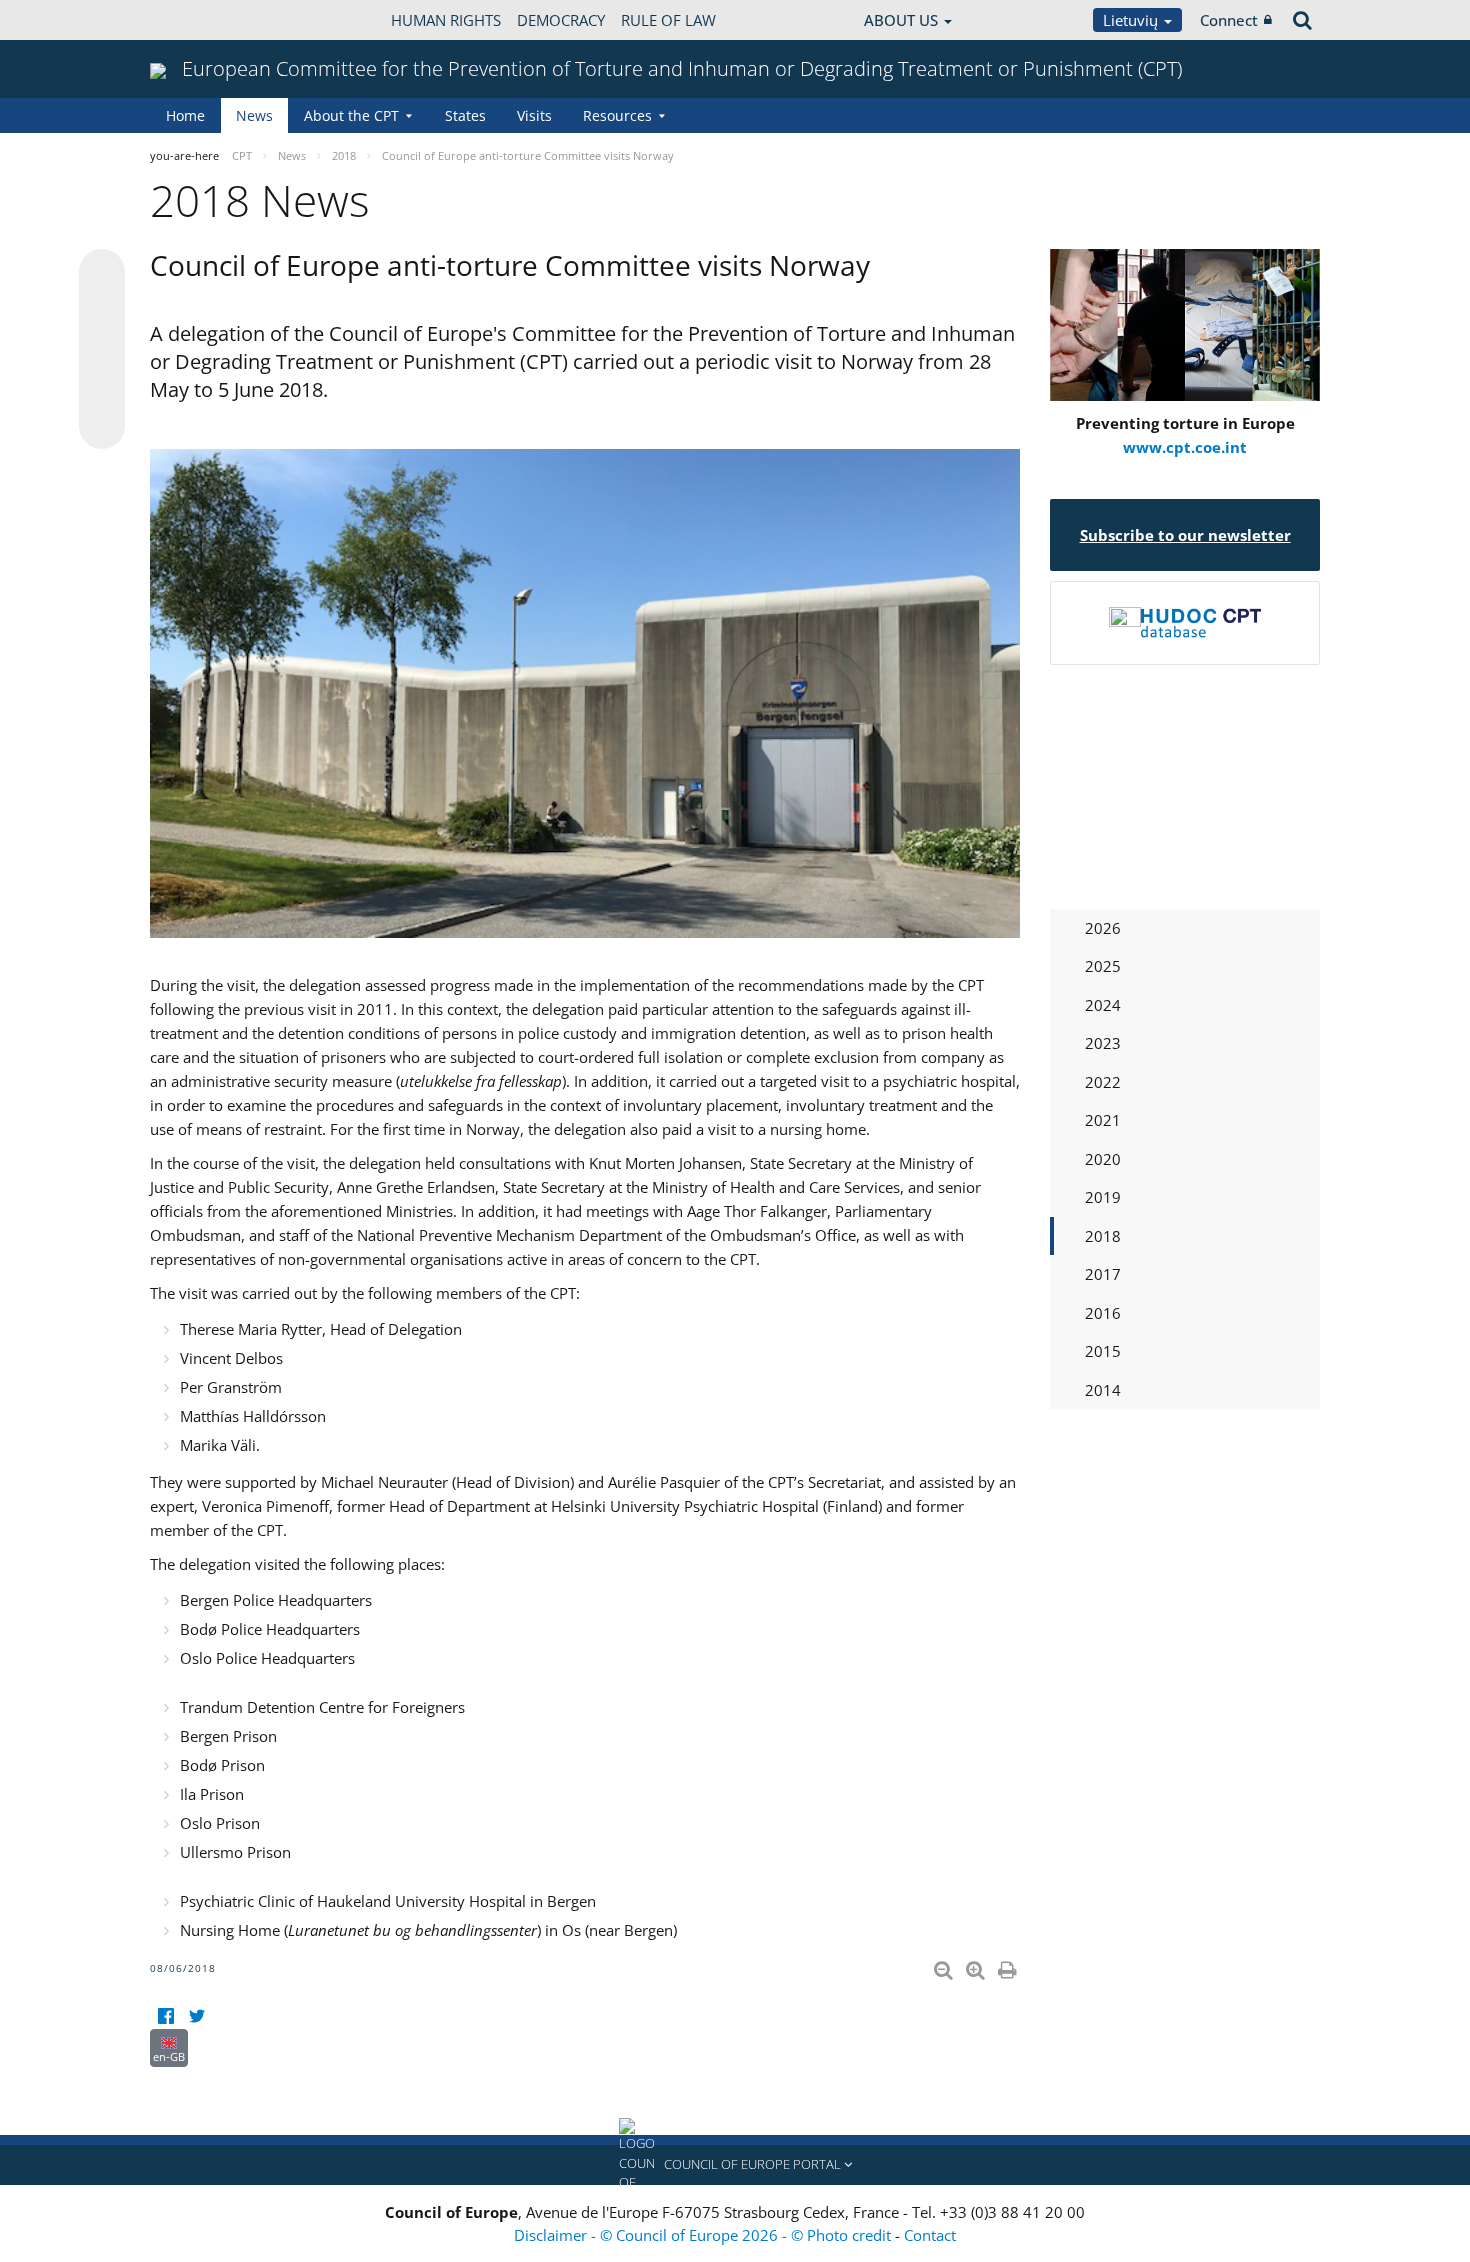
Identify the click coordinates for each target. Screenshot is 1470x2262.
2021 (1103, 1120)
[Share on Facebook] (102, 350)
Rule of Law (668, 20)
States (465, 115)
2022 (1103, 1082)
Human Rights (446, 20)
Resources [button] (617, 115)
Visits (534, 115)
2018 (1103, 1236)
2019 (1103, 1197)
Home (185, 115)
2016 (1103, 1313)
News (254, 115)
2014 (1103, 1390)
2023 (1103, 1043)
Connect (1229, 20)
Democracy (561, 20)
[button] (735, 2165)
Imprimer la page (1009, 1966)
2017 (1103, 1274)
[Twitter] (196, 2016)
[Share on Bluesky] (102, 274)
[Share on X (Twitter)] (102, 312)
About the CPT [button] (351, 115)
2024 (1103, 1005)
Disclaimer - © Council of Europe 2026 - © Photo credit (704, 2235)
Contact (930, 2235)
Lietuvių (1132, 20)
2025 (1103, 966)
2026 (1103, 928)
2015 (1103, 1351)
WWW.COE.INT (200, 20)
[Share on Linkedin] (102, 388)
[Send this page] (102, 426)
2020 (1103, 1159)
